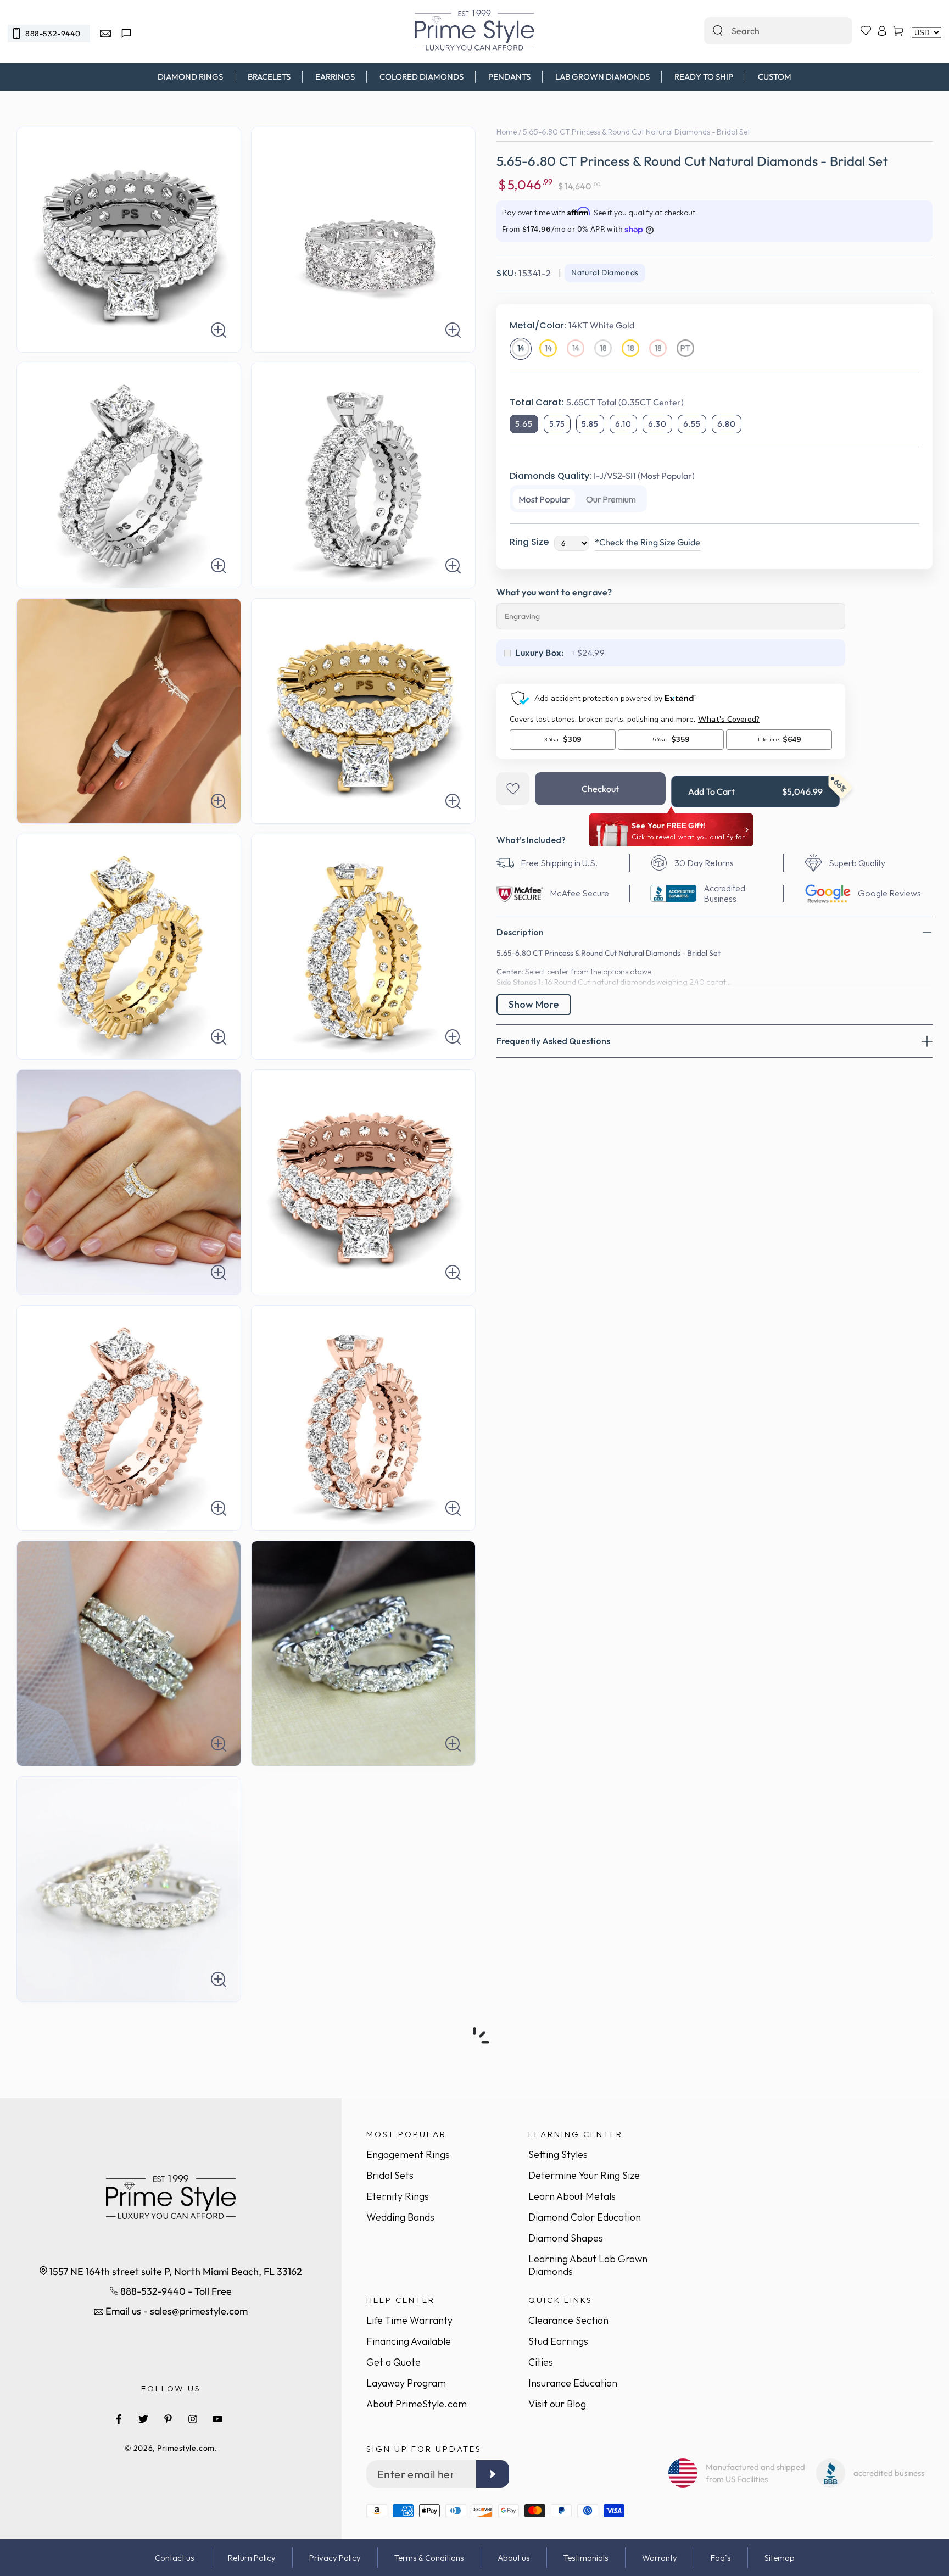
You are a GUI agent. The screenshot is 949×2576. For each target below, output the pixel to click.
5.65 (524, 424)
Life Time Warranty (409, 2320)
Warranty (660, 2558)
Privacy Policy (335, 2558)
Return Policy (252, 2558)
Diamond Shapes (566, 2238)
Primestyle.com (186, 2448)
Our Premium (611, 499)
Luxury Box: (540, 653)
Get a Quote (393, 2362)
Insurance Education (573, 2383)
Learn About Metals (572, 2196)
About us (514, 2558)
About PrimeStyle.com (417, 2404)
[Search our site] (718, 31)
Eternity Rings (398, 2196)
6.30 (657, 424)
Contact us (175, 2558)
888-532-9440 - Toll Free (175, 2291)
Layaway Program (406, 2383)
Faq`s (721, 2558)
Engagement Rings (408, 2154)
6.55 (692, 424)
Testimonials (586, 2558)
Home (507, 132)
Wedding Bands (400, 2217)
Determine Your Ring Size (584, 2175)
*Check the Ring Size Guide (647, 542)
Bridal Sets (390, 2175)
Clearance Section (568, 2320)
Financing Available (409, 2341)
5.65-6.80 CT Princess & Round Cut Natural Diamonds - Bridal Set (637, 132)
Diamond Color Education (585, 2217)
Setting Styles (558, 2154)
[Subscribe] (493, 2474)
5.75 (557, 424)
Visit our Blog (557, 2404)
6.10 (623, 424)
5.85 (590, 424)
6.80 (727, 424)
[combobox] (766, 31)
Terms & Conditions (429, 2558)
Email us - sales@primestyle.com (175, 2311)
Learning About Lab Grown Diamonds (588, 2265)
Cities (541, 2362)
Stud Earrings (558, 2341)
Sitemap (780, 2558)
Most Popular (544, 499)
